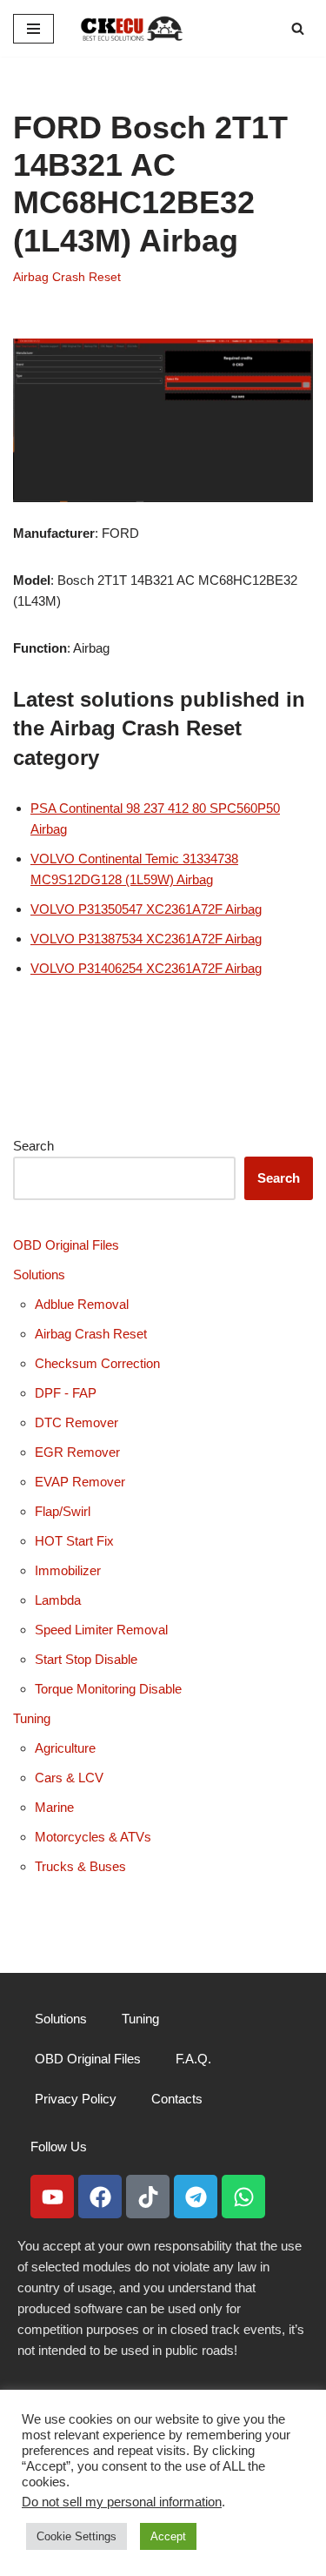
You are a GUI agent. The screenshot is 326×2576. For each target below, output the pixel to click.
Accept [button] (168, 2536)
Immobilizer (68, 1570)
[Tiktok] (148, 2197)
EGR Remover (77, 1452)
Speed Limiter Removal (101, 1630)
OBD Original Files (66, 1245)
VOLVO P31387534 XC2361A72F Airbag (146, 939)
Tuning (32, 1718)
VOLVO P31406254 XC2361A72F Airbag (146, 968)
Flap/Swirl (63, 1511)
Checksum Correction (97, 1363)
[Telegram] (196, 2197)
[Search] (298, 28)
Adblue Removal (82, 1304)
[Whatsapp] (243, 2197)
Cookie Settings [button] (77, 2536)
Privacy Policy (76, 2099)
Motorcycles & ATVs (93, 1837)
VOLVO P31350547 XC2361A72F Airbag (146, 909)
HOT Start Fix (74, 1541)
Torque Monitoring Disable (108, 1689)
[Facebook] (100, 2197)
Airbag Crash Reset (67, 277)
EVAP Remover (80, 1482)
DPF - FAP (66, 1393)
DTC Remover (77, 1422)
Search (33, 1146)
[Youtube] (52, 2197)
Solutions (39, 1275)
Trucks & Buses (80, 1866)
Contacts (177, 2099)
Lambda (58, 1600)
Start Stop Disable (86, 1659)
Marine (54, 1807)
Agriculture (65, 1748)
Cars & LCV (69, 1778)
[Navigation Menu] (33, 29)
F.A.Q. (193, 2059)
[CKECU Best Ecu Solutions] (132, 28)
